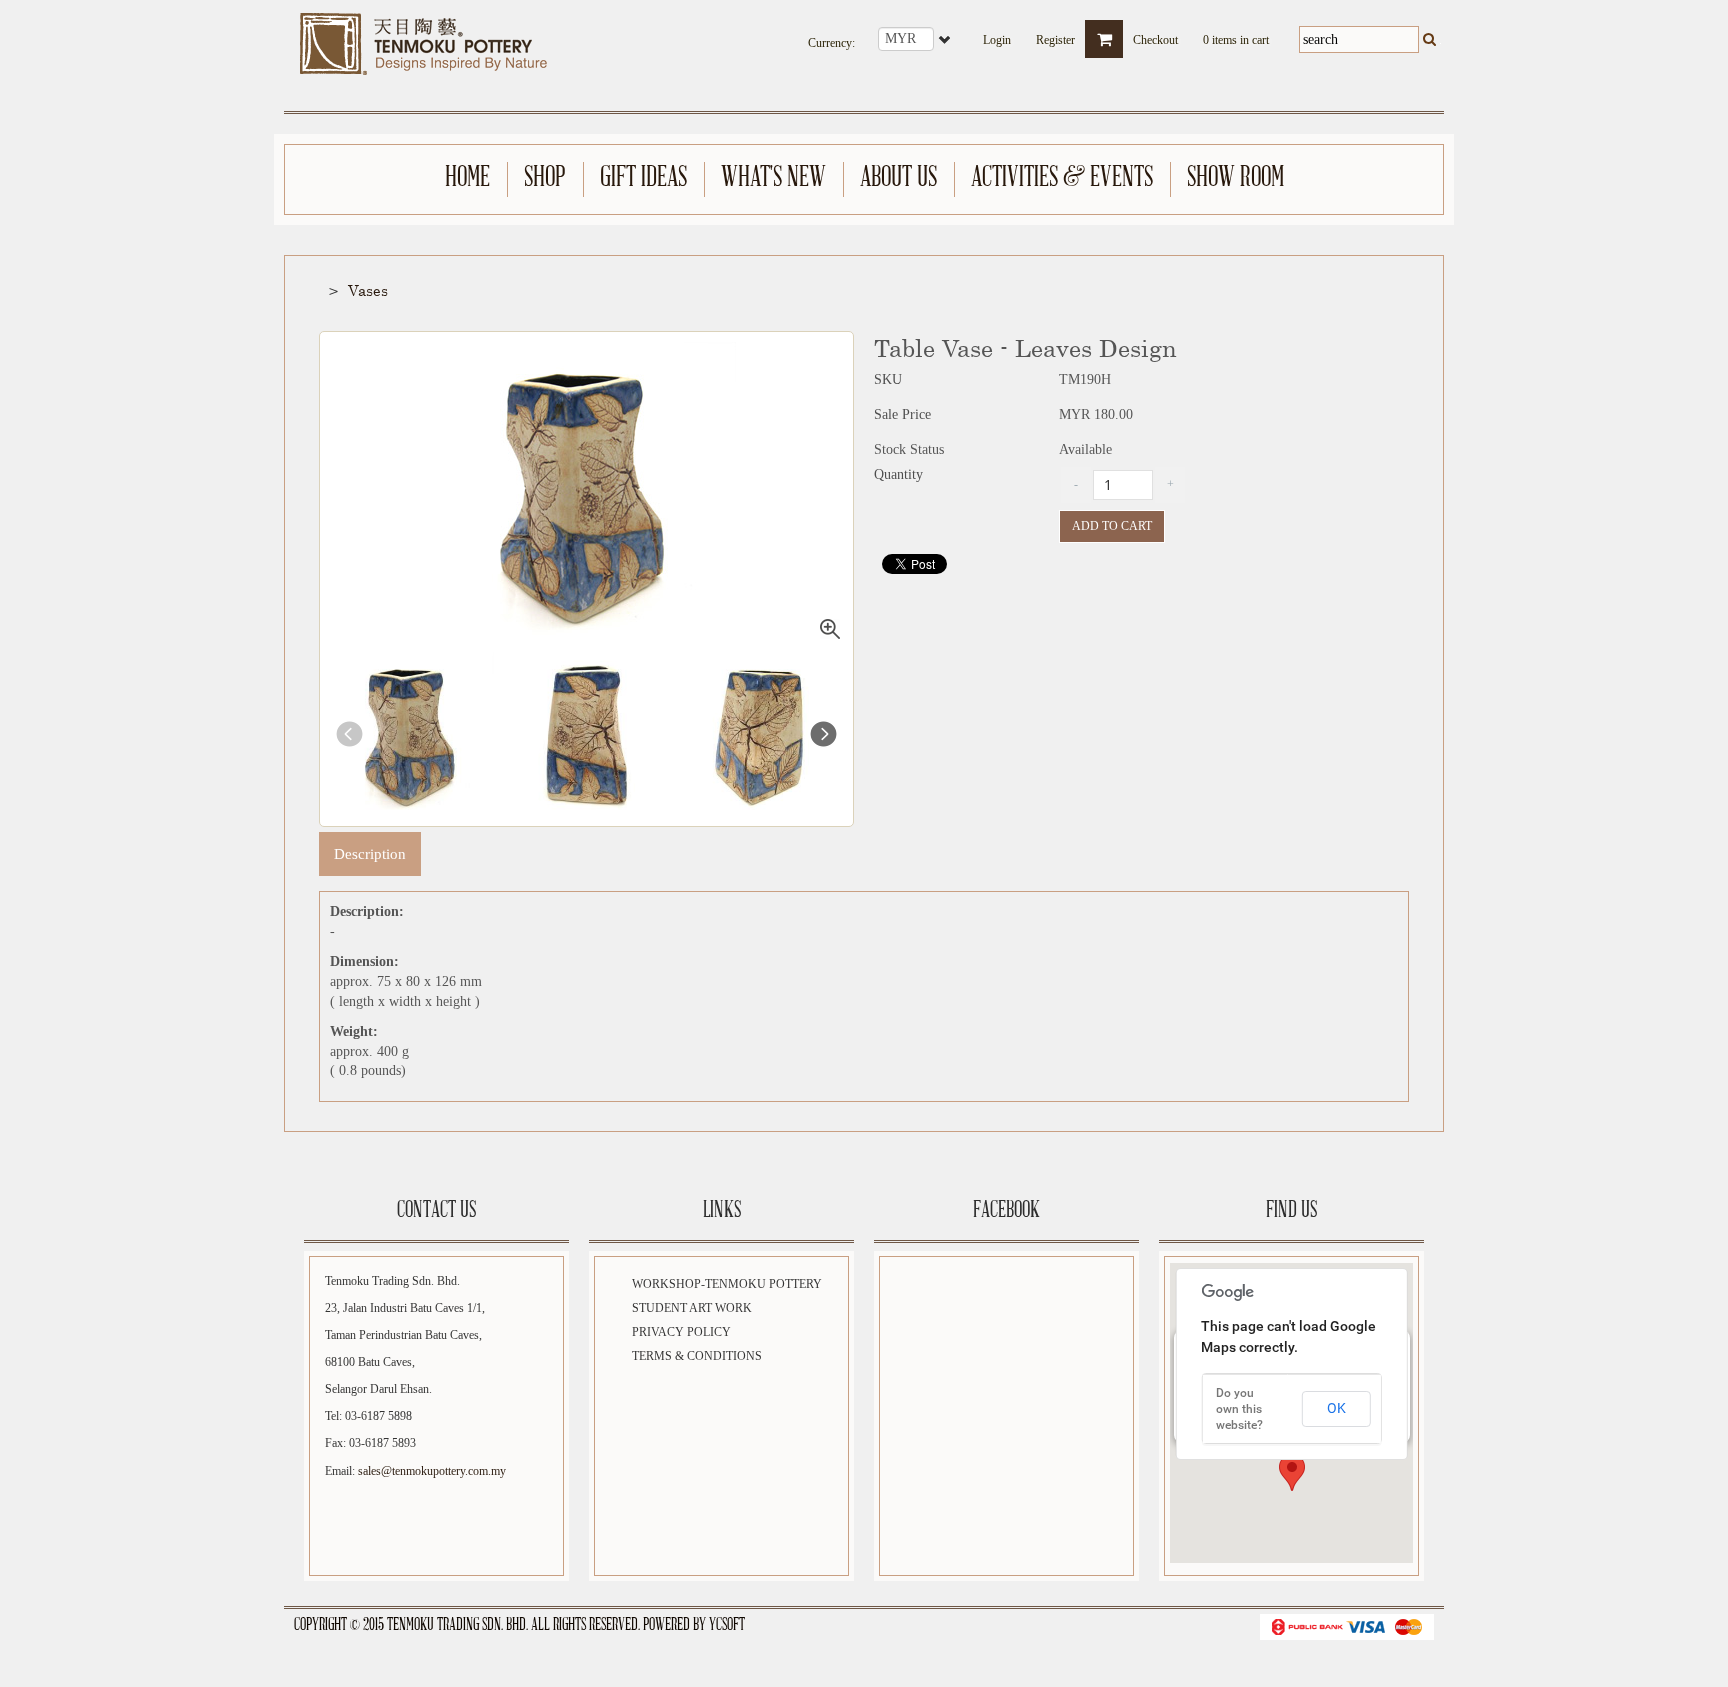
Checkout (1155, 34)
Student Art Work (692, 1308)
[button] (1292, 1472)
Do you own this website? (1239, 1409)
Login (997, 34)
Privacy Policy (681, 1332)
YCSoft (727, 1626)
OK (1336, 1408)
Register (1055, 34)
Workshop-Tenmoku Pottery (727, 1284)
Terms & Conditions (697, 1356)
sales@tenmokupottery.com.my (432, 1471)
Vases (368, 290)
